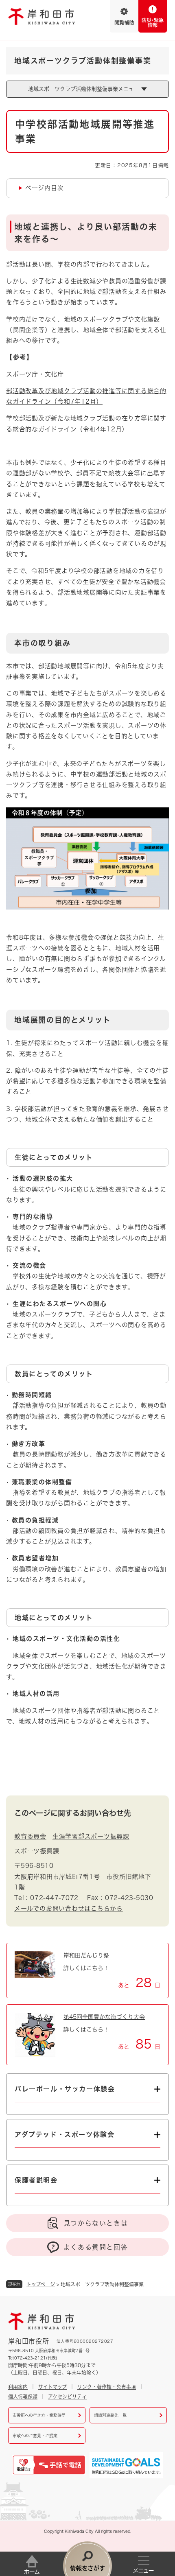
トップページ (41, 2284)
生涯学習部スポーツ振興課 (91, 1836)
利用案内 (18, 2387)
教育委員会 (30, 1836)
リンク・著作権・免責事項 (107, 2387)
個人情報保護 (23, 2397)
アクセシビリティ (67, 2397)
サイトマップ (52, 2387)
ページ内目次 (45, 188)
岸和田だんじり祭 (86, 1955)
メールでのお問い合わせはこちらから (69, 1908)
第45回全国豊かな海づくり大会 (104, 2017)
